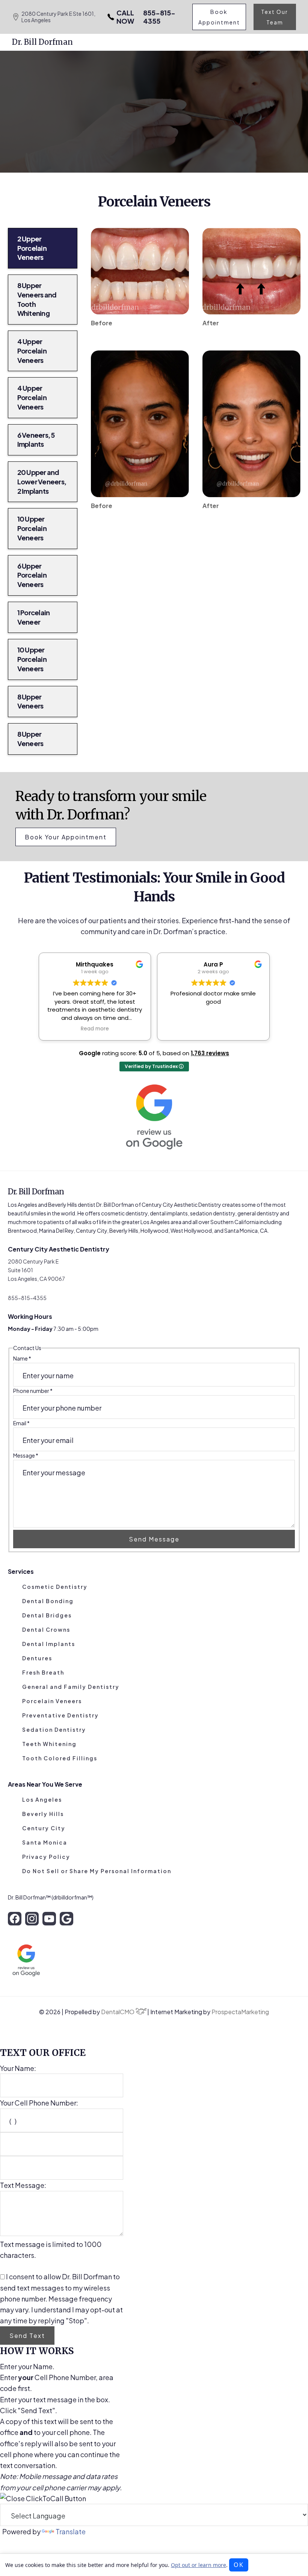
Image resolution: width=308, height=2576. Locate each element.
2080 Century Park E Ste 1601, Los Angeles (58, 17)
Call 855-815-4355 (204, 126)
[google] (66, 1919)
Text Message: (23, 2185)
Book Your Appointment (66, 837)
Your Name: (18, 2068)
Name (22, 1358)
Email (21, 1423)
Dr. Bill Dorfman (42, 42)
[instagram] (32, 1919)
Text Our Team (275, 17)
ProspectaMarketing (240, 2012)
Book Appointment (219, 17)
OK (239, 2565)
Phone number (33, 1391)
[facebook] (15, 1919)
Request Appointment (110, 126)
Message (26, 1455)
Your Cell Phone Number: (39, 2103)
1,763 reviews (210, 1053)
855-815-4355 (146, 17)
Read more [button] (91, 1029)
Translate (71, 2531)
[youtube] (49, 1919)
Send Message (154, 1539)
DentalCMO (118, 2012)
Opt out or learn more (199, 2565)
